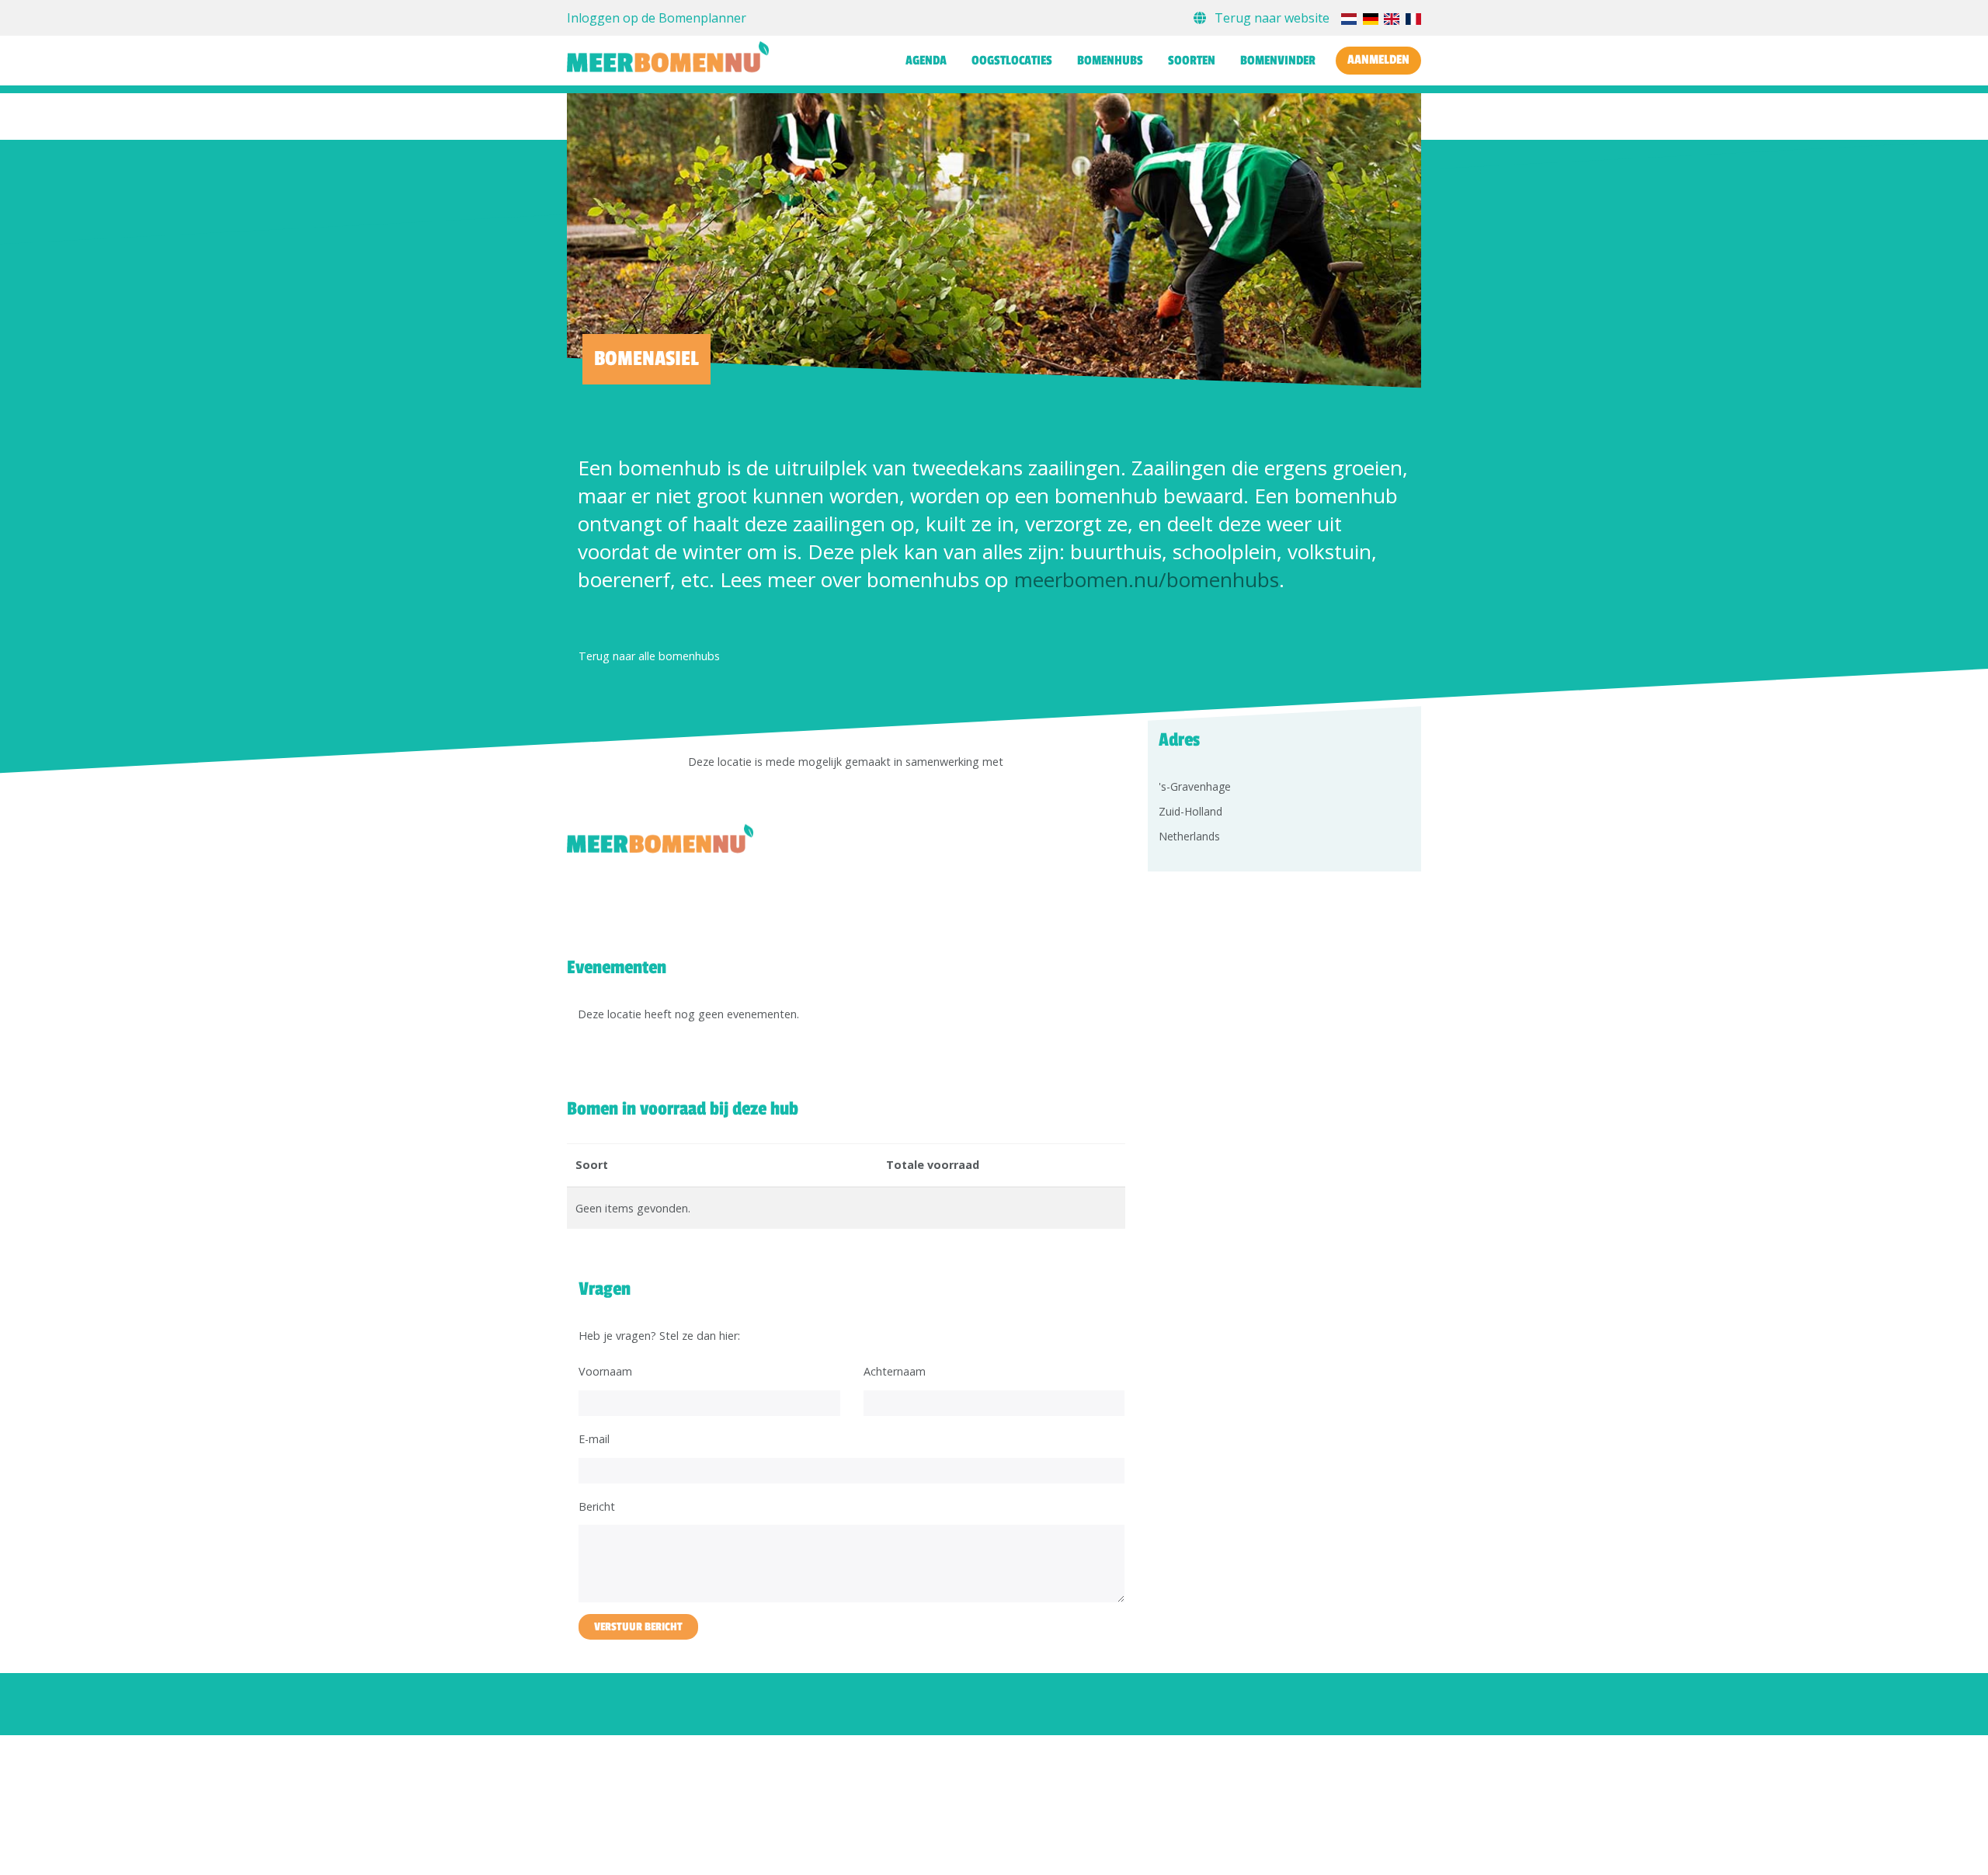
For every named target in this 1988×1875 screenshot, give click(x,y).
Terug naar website (1272, 18)
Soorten (1192, 61)
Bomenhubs (1110, 61)
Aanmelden (1378, 60)
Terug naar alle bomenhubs (649, 656)
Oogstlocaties (1012, 61)
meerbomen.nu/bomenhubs (1147, 579)
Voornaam (605, 1371)
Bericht (597, 1506)
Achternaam (895, 1371)
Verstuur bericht (638, 1627)
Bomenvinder (1278, 61)
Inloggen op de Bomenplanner (657, 18)
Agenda (926, 61)
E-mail (594, 1439)
